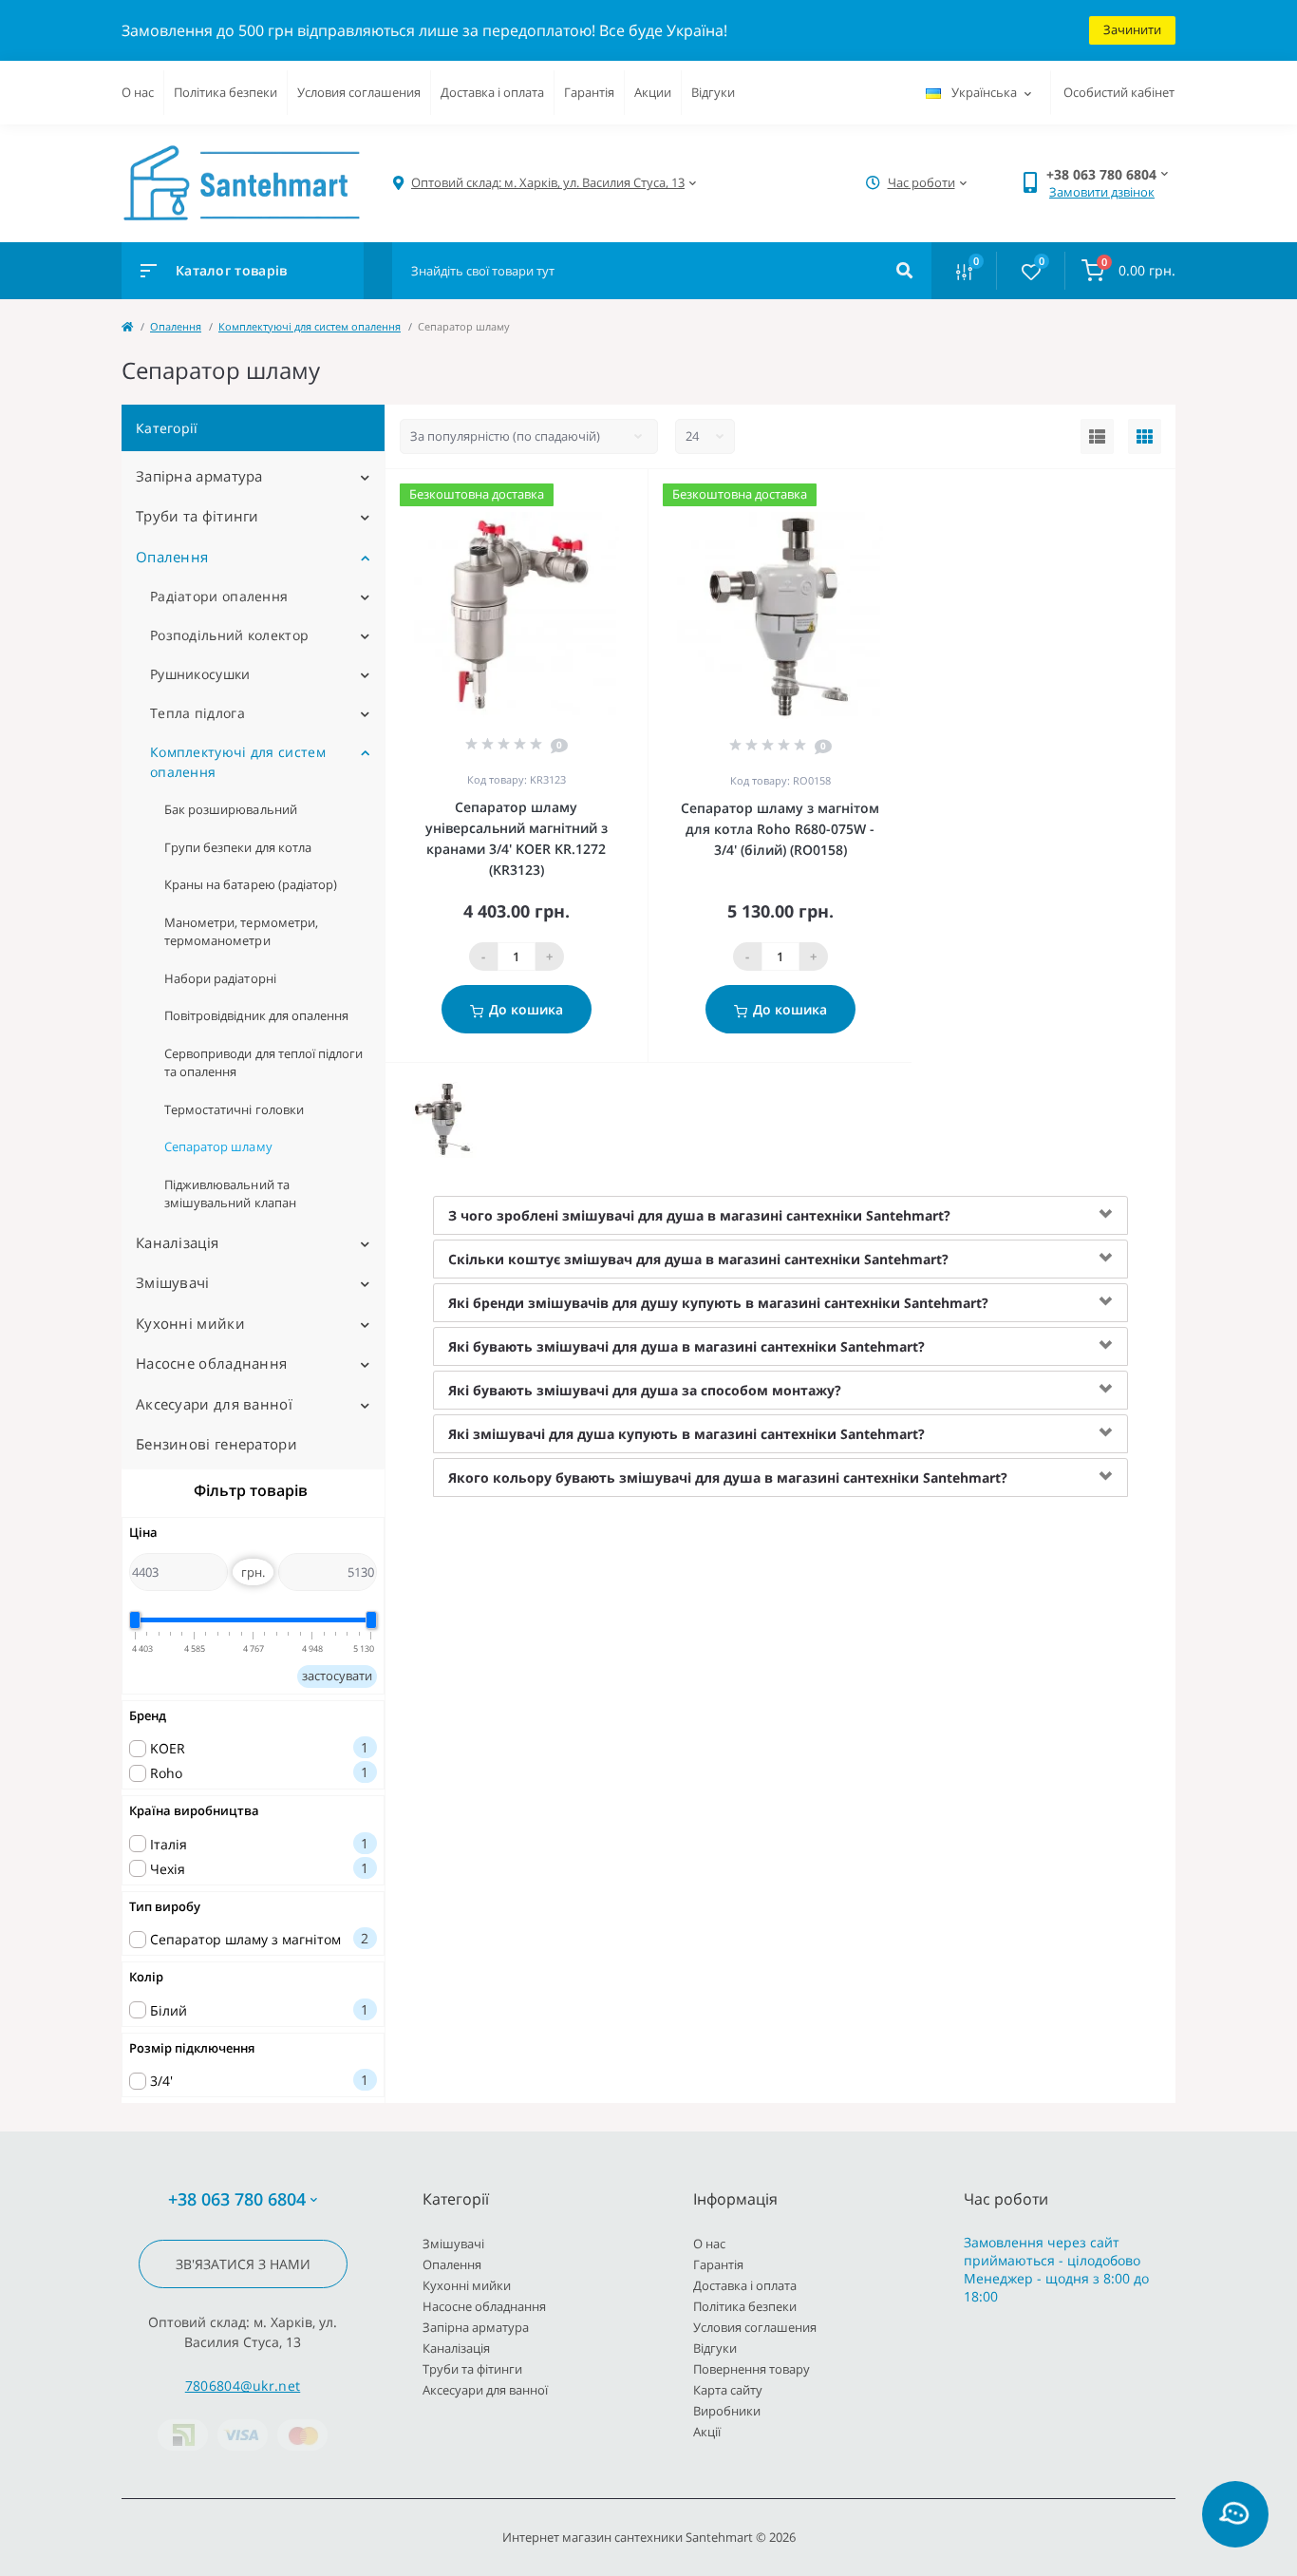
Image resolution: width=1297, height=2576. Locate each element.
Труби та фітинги (197, 516)
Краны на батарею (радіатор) (251, 884)
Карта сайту (728, 2390)
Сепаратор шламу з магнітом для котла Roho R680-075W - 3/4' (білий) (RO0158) (780, 829)
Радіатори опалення (219, 596)
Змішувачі (173, 1282)
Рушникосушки (200, 674)
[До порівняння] (612, 494)
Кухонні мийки (190, 1323)
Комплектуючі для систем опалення (310, 326)
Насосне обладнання (211, 1363)
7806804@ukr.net (243, 2386)
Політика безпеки (226, 92)
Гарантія (589, 92)
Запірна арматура (199, 476)
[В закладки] (639, 494)
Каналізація (177, 1242)
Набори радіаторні (220, 978)
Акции (653, 92)
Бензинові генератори (216, 1444)
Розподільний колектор (229, 635)
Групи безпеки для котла (238, 847)
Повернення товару (752, 2369)
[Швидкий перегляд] (585, 494)
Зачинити (1132, 29)
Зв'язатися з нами (243, 2264)
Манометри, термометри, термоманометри (241, 932)
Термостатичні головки (234, 1109)
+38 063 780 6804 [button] (237, 2199)
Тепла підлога (197, 713)
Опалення (176, 326)
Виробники (727, 2411)
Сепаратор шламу (218, 1146)
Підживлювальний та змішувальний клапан (230, 1194)
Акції (707, 2432)
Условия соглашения (359, 92)
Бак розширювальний (231, 809)
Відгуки (713, 92)
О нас (138, 92)
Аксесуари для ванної (214, 1404)
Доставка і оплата (492, 92)
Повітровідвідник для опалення (256, 1015)
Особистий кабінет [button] (1119, 92)
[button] (548, 183)
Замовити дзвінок (1102, 192)
